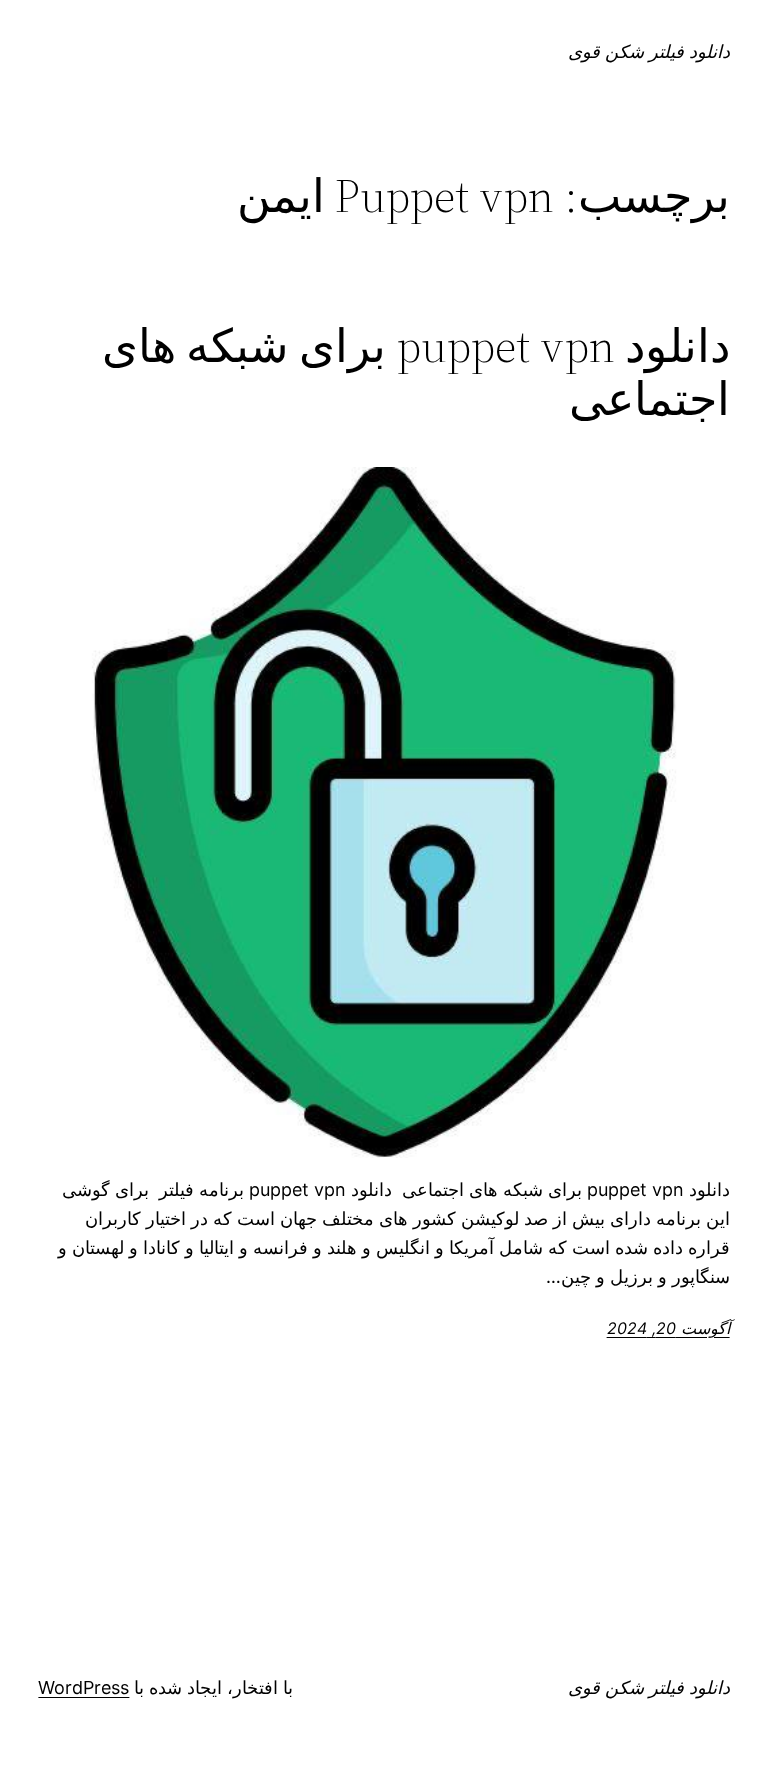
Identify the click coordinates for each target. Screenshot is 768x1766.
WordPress (83, 1687)
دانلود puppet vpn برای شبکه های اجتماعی (415, 372)
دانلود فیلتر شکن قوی (649, 51)
